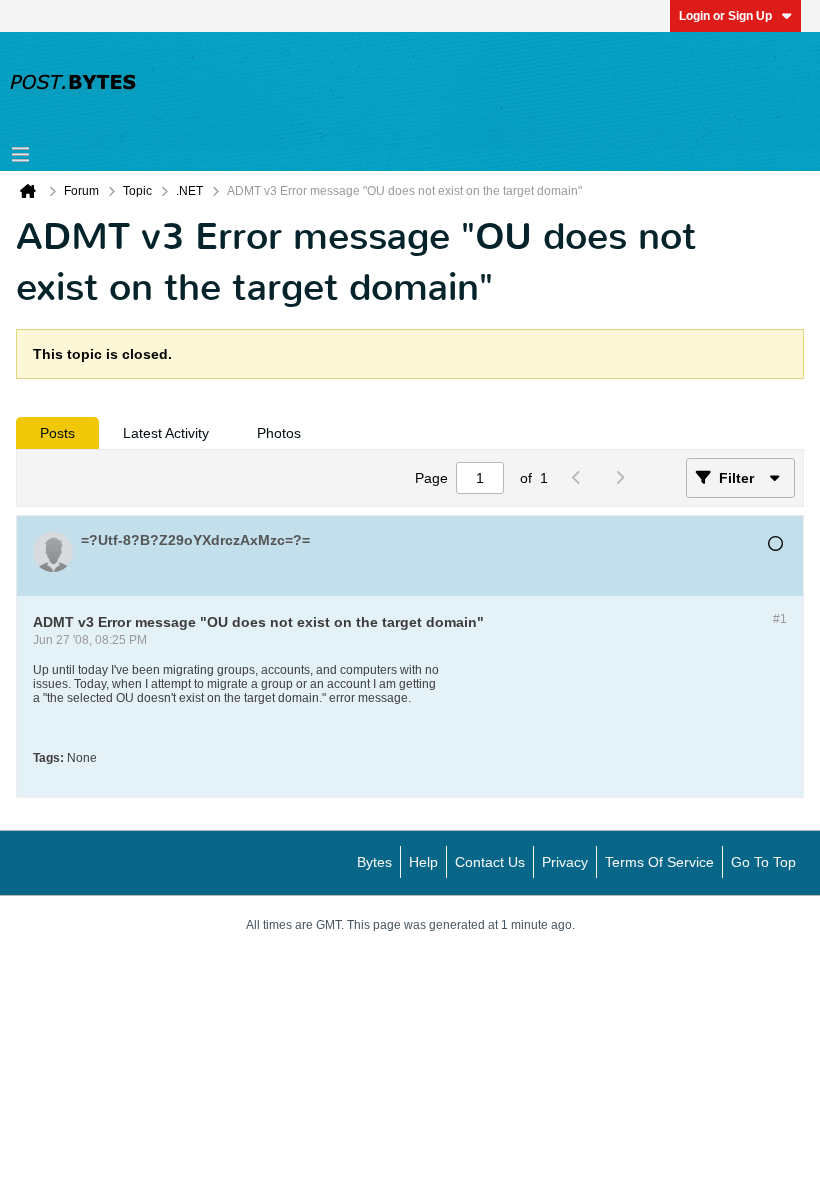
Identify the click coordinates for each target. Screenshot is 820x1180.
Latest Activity (166, 433)
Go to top (763, 862)
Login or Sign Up (725, 16)
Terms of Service (659, 862)
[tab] (57, 433)
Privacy (565, 862)
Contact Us (490, 862)
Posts (57, 433)
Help (423, 862)
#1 (780, 619)
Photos (279, 433)
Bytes (374, 862)
